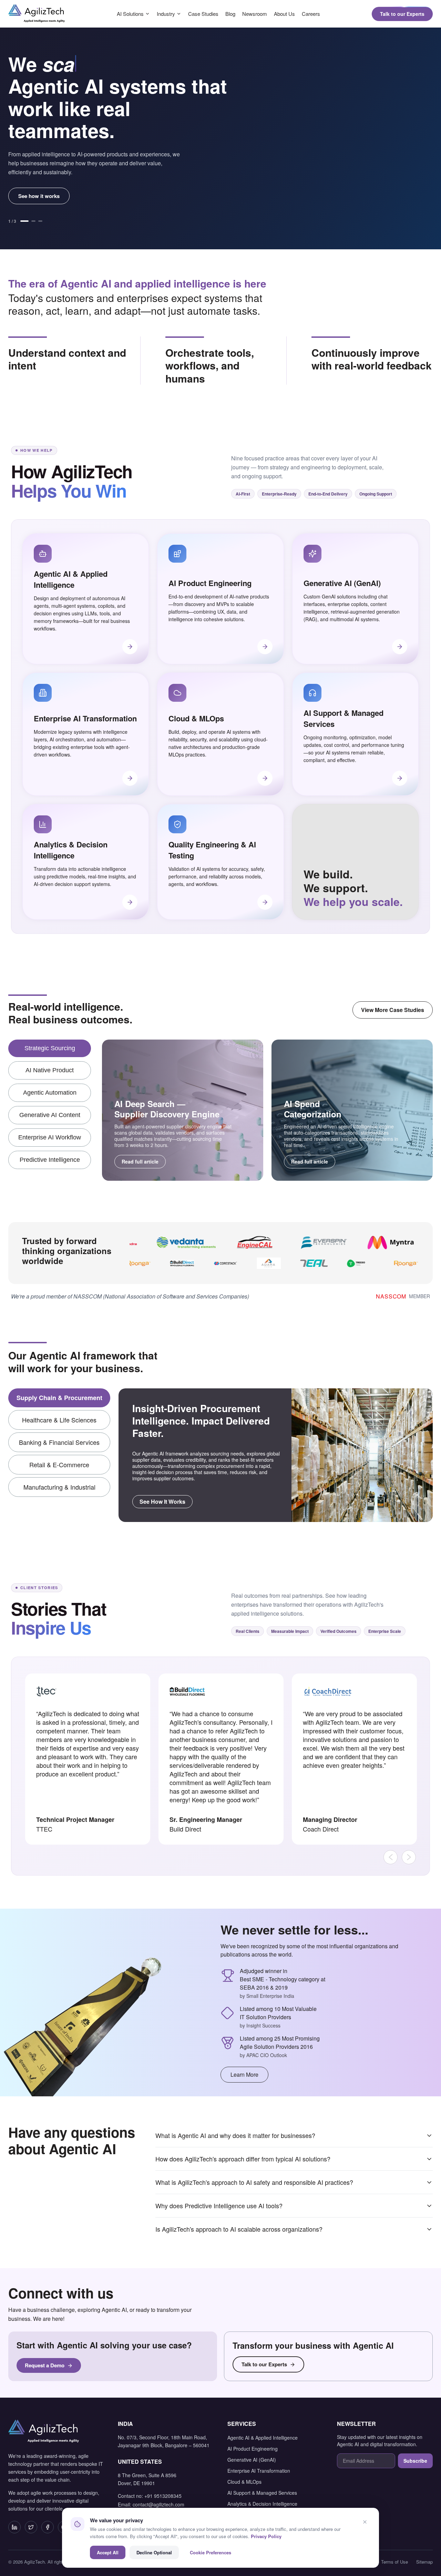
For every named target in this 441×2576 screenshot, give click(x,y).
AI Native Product (50, 1070)
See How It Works (162, 1501)
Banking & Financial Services (59, 1442)
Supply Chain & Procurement (59, 1398)
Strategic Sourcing (50, 1048)
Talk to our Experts (402, 14)
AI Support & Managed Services (262, 2493)
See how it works (39, 196)
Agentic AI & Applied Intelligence (263, 2438)
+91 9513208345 (163, 2496)
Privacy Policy (266, 2536)
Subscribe (415, 2461)
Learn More (244, 2074)
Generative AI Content (50, 1115)
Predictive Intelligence (50, 1160)
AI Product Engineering (253, 2449)
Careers (311, 14)
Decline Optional (154, 2552)
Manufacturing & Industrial (59, 1487)
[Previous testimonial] (391, 1857)
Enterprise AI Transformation (259, 2471)
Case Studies (203, 14)
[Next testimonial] (409, 1857)
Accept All (108, 2552)
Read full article (140, 1161)
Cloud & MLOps (244, 2482)
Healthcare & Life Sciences (59, 1420)
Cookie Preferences (211, 2552)
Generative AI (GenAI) (252, 2460)
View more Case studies (393, 1010)
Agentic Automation (50, 1093)
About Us (284, 14)
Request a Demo (45, 2365)
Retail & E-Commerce (59, 1464)
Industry (166, 14)
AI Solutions (130, 14)
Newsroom (255, 14)
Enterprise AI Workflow (50, 1137)
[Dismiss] (365, 2522)
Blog (230, 14)
